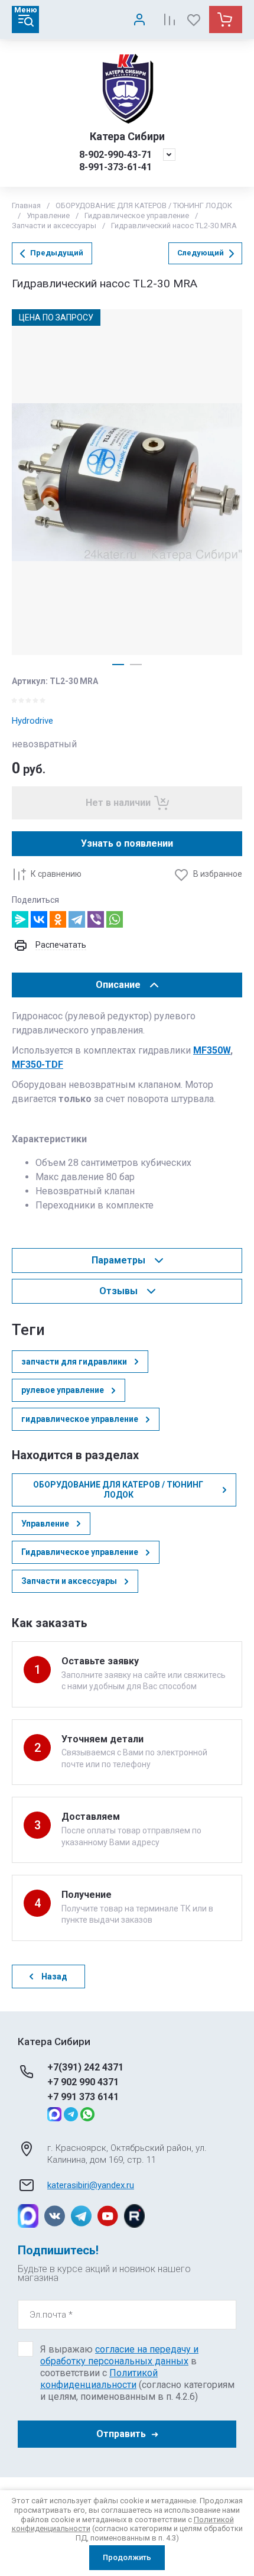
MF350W (212, 1050)
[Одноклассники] (58, 919)
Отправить (121, 2434)
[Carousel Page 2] (136, 665)
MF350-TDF (38, 1065)
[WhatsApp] (115, 919)
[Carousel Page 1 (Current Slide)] (118, 665)
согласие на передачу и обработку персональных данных (119, 2355)
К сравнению (56, 874)
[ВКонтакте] (39, 919)
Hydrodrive (32, 721)
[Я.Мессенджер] (20, 919)
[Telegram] (77, 919)
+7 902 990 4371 (83, 2082)
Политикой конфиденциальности (99, 2379)
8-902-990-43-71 (115, 155)
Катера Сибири (127, 136)
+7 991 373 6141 (83, 2097)
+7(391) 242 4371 (85, 2067)
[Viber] (96, 919)
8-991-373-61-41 (115, 167)
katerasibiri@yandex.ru (91, 2185)
